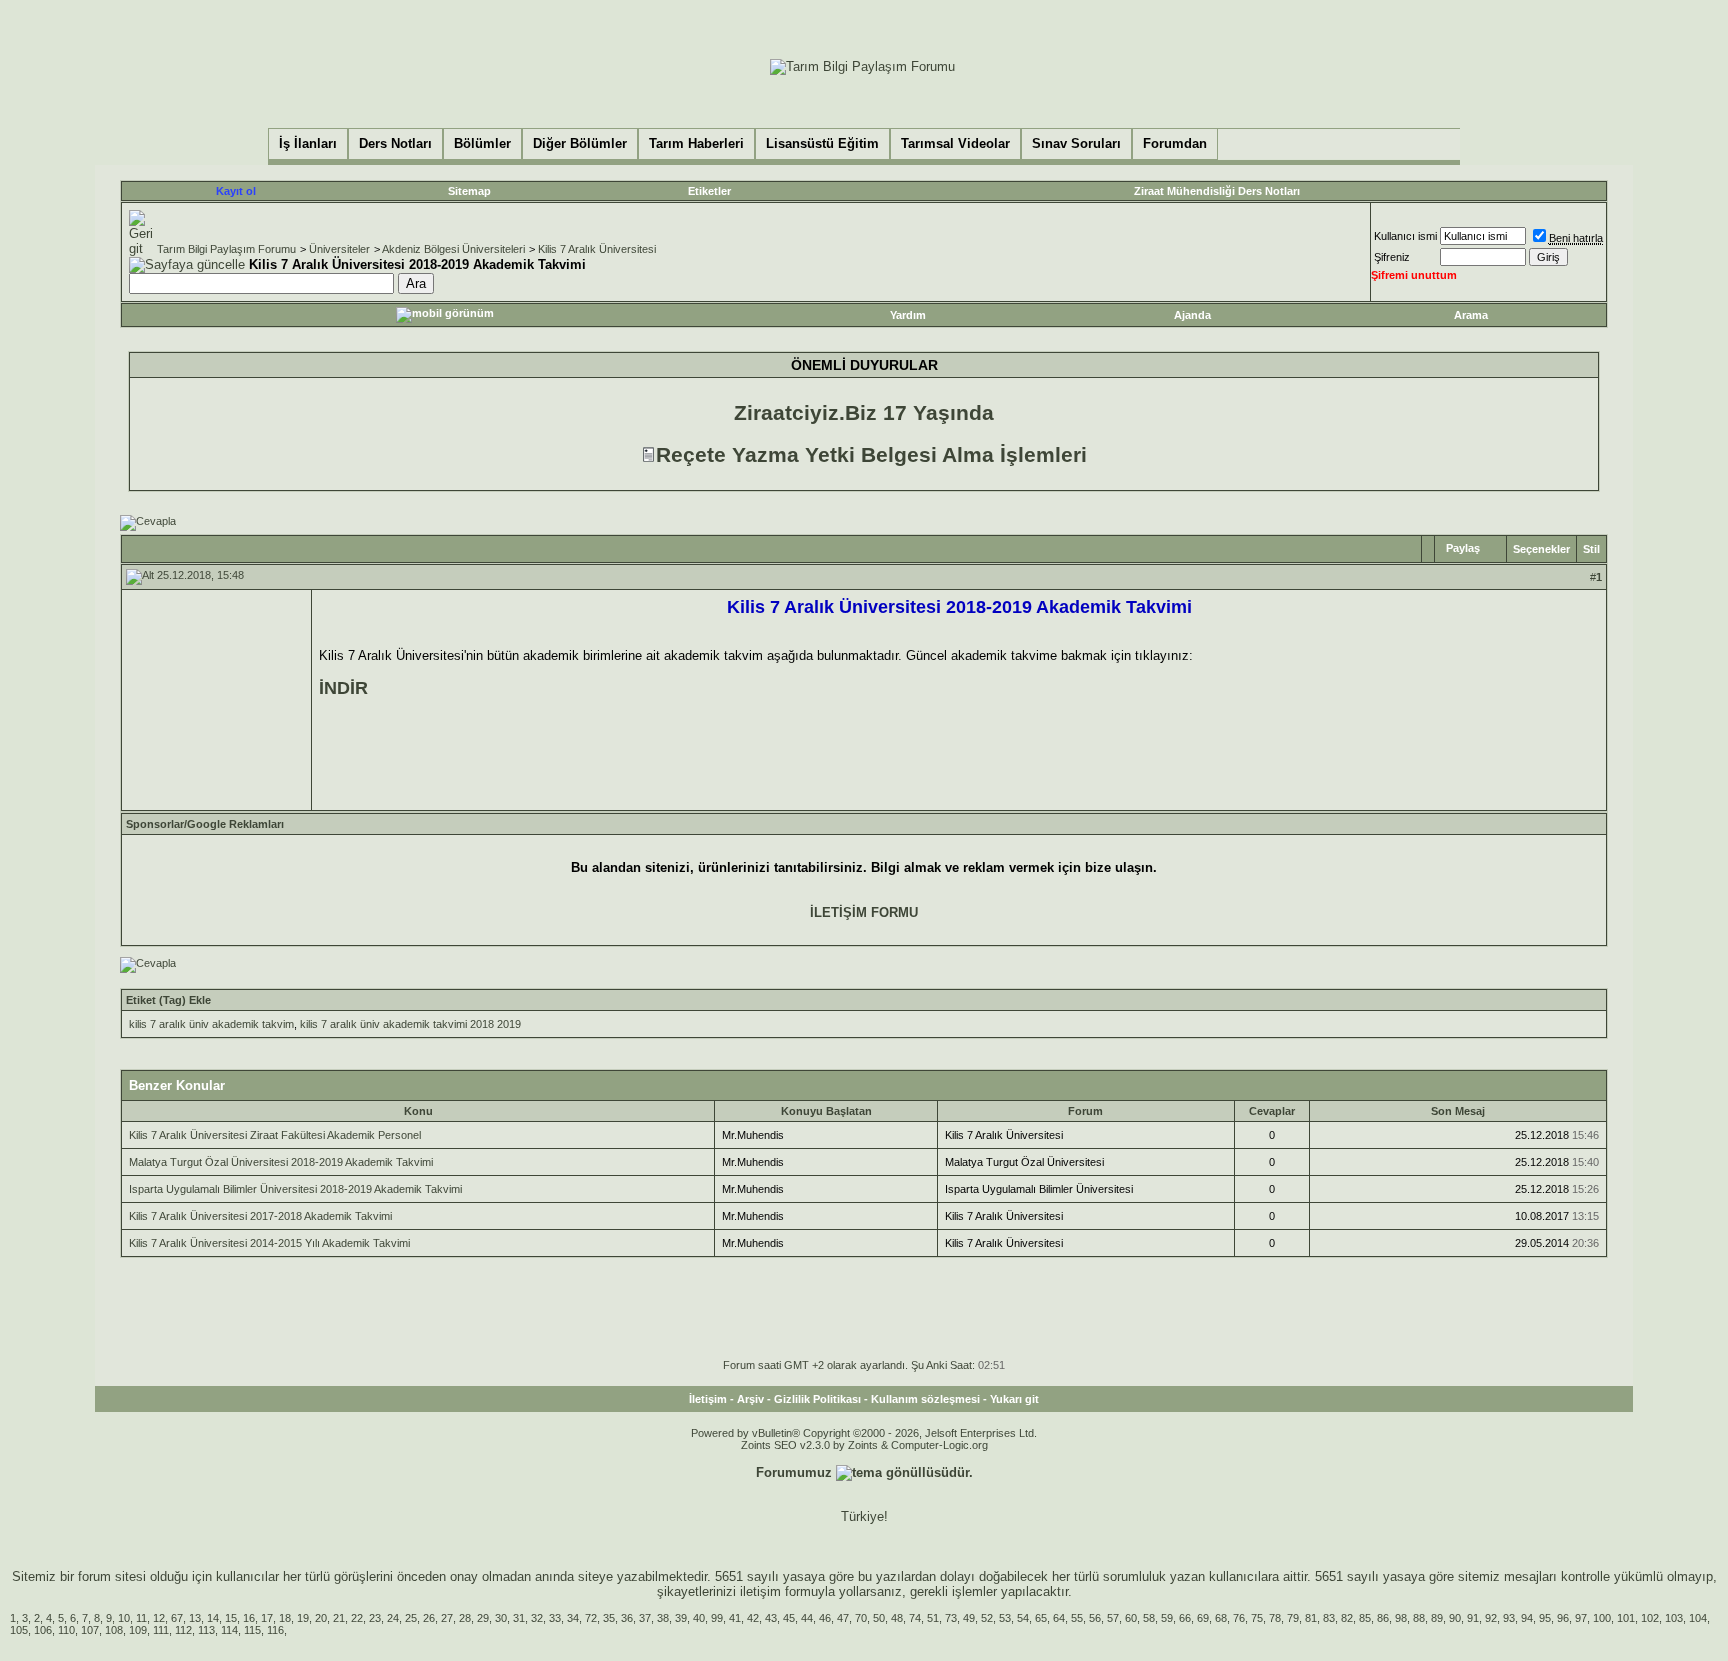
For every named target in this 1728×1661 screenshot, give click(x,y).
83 (1329, 1618)
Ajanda (1192, 315)
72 (591, 1618)
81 (1311, 1618)
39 (681, 1618)
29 (483, 1618)
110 (66, 1630)
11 (141, 1618)
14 (213, 1618)
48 (897, 1618)
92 (1491, 1618)
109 (138, 1630)
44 (807, 1618)
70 (861, 1618)
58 (1149, 1618)
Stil (1591, 549)
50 (879, 1618)
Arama (1471, 315)
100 (1602, 1618)
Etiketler (709, 191)
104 (1698, 1618)
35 (609, 1618)
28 (465, 1618)
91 (1473, 1618)
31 (519, 1618)
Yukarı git (1014, 1399)
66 (1185, 1618)
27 (447, 1618)
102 (1650, 1618)
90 (1455, 1618)
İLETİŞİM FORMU (864, 912)
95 (1545, 1618)
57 (1113, 1618)
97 (1581, 1618)
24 (393, 1618)
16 (249, 1618)
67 (177, 1618)
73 (951, 1618)
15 (231, 1618)
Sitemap (469, 191)
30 (501, 1618)
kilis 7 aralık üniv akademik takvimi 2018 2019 (410, 1024)
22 (357, 1618)
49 (969, 1618)
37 (645, 1618)
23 (375, 1618)
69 (1203, 1618)
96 (1563, 1618)
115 (252, 1630)
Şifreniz (1392, 257)
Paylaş (1463, 548)
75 (1257, 1618)
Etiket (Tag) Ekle (168, 1000)
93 (1509, 1618)
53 (1005, 1618)
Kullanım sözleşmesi (925, 1399)
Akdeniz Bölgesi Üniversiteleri (453, 249)
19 (303, 1618)
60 (1131, 1618)
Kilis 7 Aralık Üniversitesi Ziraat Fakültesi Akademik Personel (275, 1135)
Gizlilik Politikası (817, 1399)
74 (915, 1618)
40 (699, 1618)
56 (1095, 1618)
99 (717, 1618)
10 (124, 1618)
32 (537, 1618)
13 (195, 1618)
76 (1239, 1618)
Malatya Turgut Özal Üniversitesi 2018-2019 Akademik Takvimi (281, 1162)
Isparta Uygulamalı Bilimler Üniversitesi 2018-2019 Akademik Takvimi (295, 1189)
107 (90, 1630)
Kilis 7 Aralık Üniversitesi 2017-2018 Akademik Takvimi (260, 1216)
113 (206, 1630)
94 (1527, 1618)
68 (1221, 1618)
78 (1275, 1618)
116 (275, 1630)
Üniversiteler (339, 249)
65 (1041, 1618)
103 (1674, 1618)
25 (411, 1618)
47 (843, 1618)
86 (1383, 1618)
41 (735, 1618)
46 (825, 1618)
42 (753, 1618)
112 (183, 1630)
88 (1419, 1618)
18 (285, 1618)
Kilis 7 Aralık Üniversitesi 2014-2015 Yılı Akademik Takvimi (269, 1243)
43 (771, 1618)
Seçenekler (1541, 549)
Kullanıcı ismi (1405, 236)
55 (1077, 1618)
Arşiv (750, 1399)
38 (663, 1618)
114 (229, 1630)
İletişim (708, 1399)
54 (1023, 1618)
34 (573, 1618)
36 (627, 1618)
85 (1365, 1618)
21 (339, 1618)
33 (555, 1618)
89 (1437, 1618)
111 (161, 1630)
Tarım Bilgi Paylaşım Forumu (226, 249)
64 (1059, 1618)
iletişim (760, 1591)
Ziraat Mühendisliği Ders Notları (1217, 191)
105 (19, 1630)
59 (1167, 1618)
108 (114, 1630)
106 (43, 1630)
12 (159, 1618)
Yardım (908, 315)
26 (429, 1618)
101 (1626, 1618)
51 (933, 1618)
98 (1401, 1618)
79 (1293, 1618)
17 (267, 1618)
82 (1347, 1618)
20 (321, 1618)
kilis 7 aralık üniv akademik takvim (211, 1024)
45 (789, 1618)
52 (987, 1618)
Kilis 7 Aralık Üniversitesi (597, 249)
